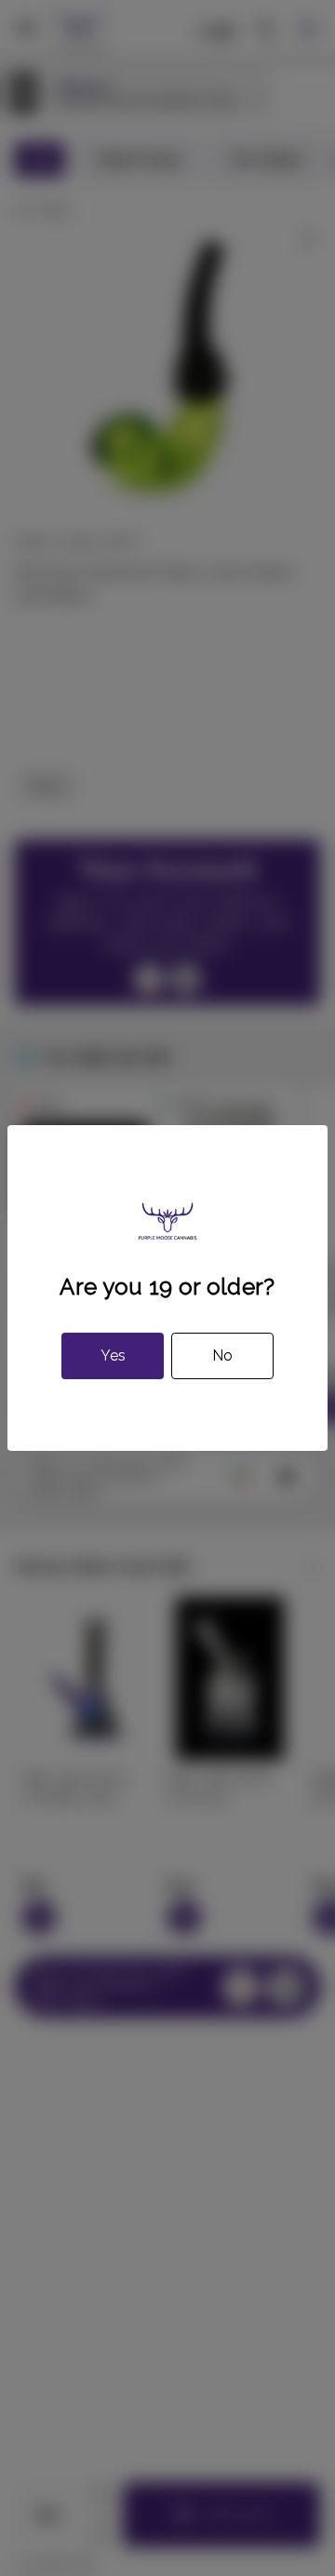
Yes (113, 1355)
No (222, 1355)
